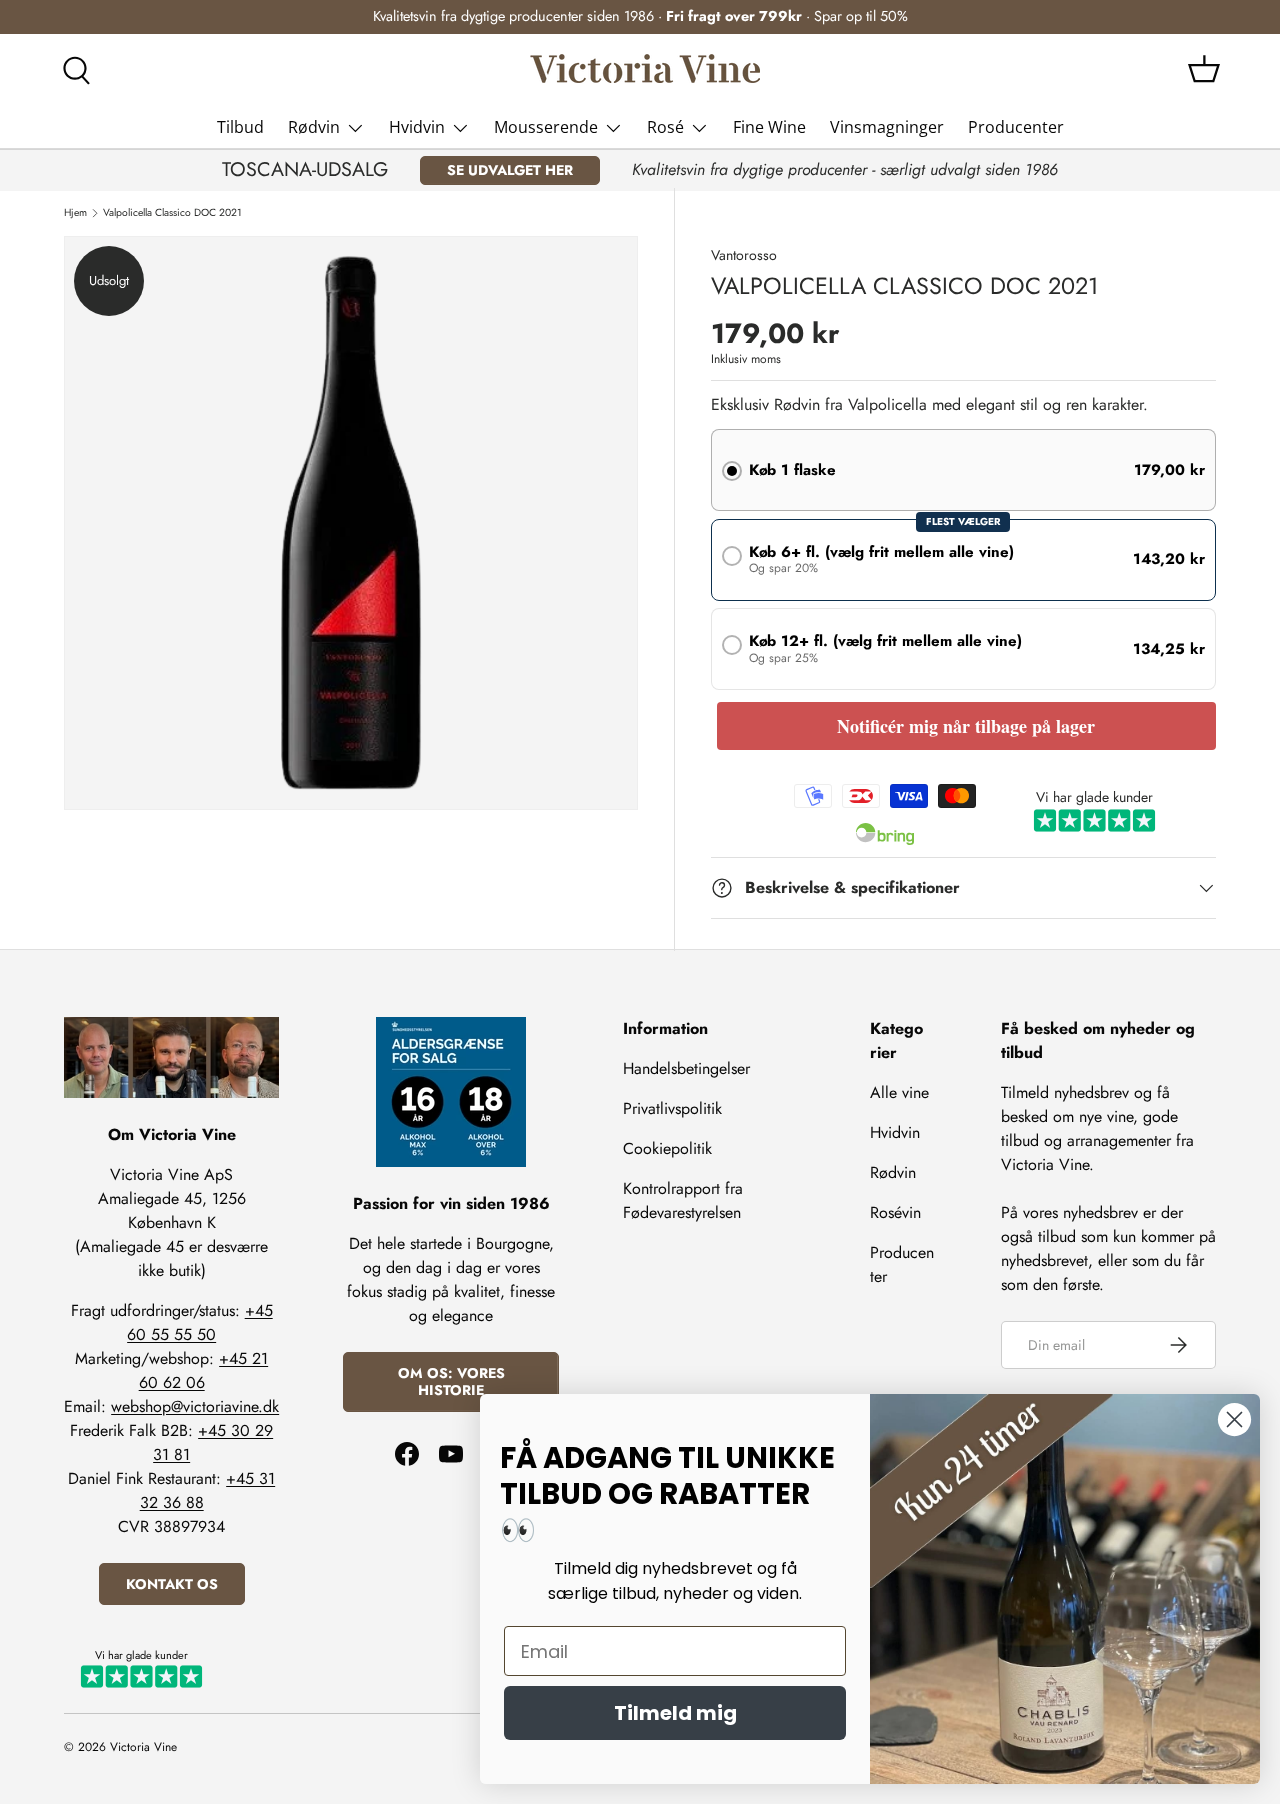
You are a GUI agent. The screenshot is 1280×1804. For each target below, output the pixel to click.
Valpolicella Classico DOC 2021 (172, 213)
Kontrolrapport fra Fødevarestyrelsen (683, 1200)
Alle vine (899, 1092)
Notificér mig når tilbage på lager (966, 726)
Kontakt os (172, 1583)
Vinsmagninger (887, 127)
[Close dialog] (1234, 1419)
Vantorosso (744, 255)
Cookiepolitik (667, 1148)
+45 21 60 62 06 (204, 1369)
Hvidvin (417, 127)
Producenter (1016, 127)
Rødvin (314, 127)
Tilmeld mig (675, 1713)
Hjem (75, 213)
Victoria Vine (143, 1747)
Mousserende (546, 127)
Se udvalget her (510, 170)
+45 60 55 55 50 (200, 1321)
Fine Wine (769, 127)
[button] (1204, 69)
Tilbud (240, 127)
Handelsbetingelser (686, 1068)
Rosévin (895, 1212)
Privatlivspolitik (672, 1108)
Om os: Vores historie (451, 1381)
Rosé (665, 127)
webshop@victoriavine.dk (195, 1405)
